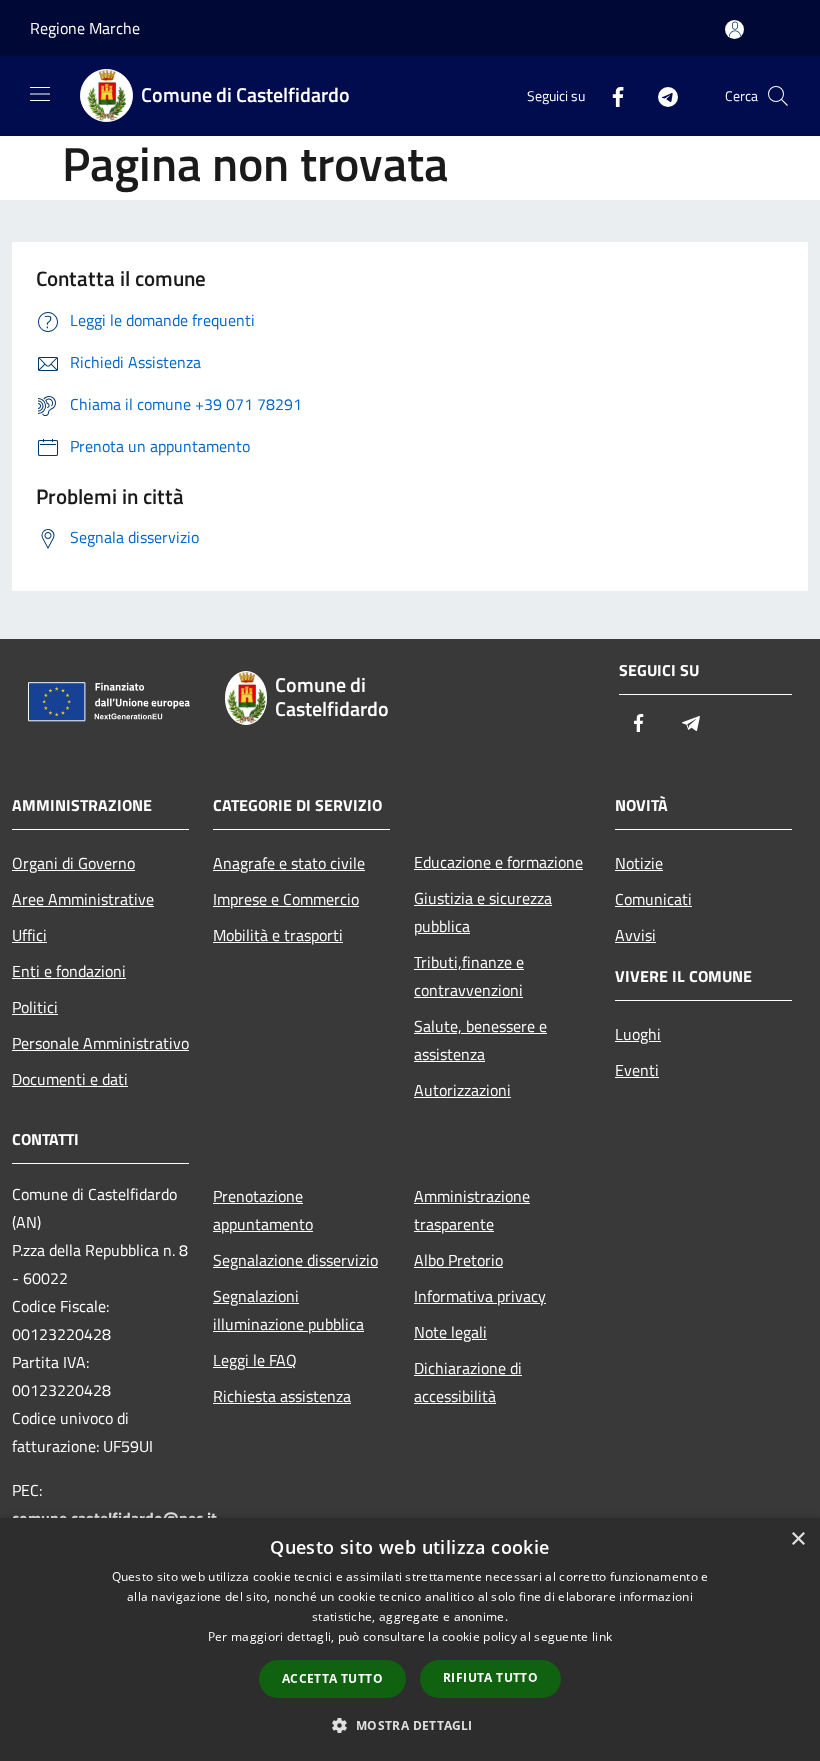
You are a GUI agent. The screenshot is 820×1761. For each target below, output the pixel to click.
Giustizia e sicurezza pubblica (483, 912)
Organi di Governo (73, 863)
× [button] (797, 1539)
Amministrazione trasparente (472, 1210)
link (602, 1636)
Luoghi (638, 1034)
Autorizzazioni (462, 1090)
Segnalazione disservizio (295, 1260)
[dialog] (410, 1639)
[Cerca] (778, 96)
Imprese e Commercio (286, 899)
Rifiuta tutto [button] (490, 1677)
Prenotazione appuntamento (263, 1210)
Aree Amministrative (83, 899)
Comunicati (653, 899)
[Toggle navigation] (40, 94)
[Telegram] (660, 95)
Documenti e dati (70, 1079)
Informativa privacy (480, 1296)
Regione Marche (85, 28)
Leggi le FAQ (255, 1360)
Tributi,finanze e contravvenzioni (469, 976)
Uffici (29, 935)
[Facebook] (610, 95)
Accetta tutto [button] (332, 1678)
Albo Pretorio (458, 1260)
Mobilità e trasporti (278, 935)
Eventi (637, 1070)
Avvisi (635, 935)
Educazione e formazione (498, 862)
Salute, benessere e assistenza (480, 1040)
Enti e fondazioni (69, 971)
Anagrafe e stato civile (289, 863)
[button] (409, 1725)
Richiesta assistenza (282, 1396)
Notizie (639, 863)
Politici (35, 1007)
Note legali (450, 1332)
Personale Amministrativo (100, 1043)
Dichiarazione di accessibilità (468, 1382)
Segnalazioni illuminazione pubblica (288, 1310)
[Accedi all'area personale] (734, 29)
